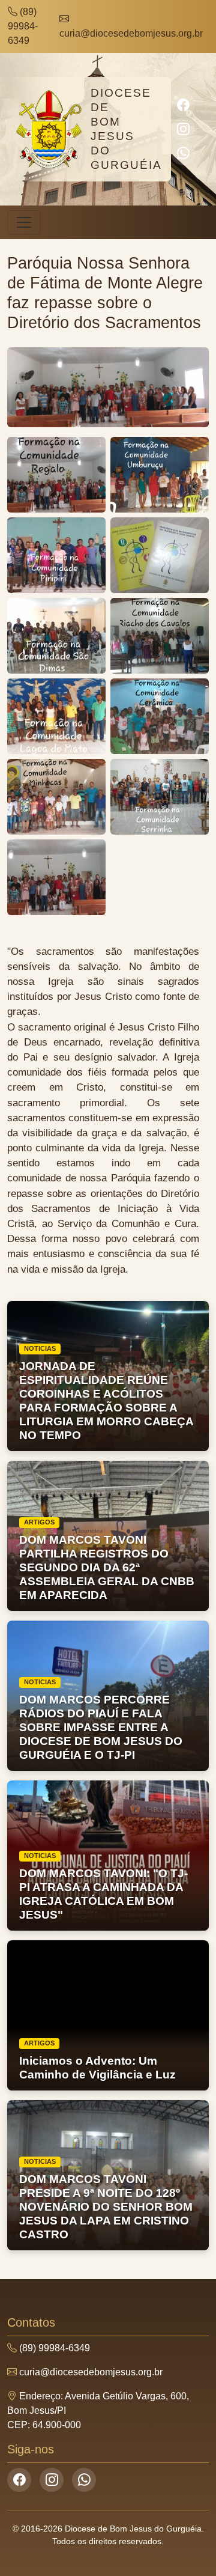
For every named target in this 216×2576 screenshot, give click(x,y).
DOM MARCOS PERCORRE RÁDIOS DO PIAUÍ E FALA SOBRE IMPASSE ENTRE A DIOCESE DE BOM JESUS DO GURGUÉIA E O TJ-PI (101, 1727)
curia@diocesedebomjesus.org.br (131, 33)
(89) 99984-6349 (23, 26)
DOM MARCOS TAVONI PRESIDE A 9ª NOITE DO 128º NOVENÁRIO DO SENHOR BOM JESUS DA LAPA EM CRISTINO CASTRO (106, 2207)
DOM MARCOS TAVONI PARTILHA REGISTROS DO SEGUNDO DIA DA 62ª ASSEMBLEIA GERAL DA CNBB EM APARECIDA (107, 1567)
